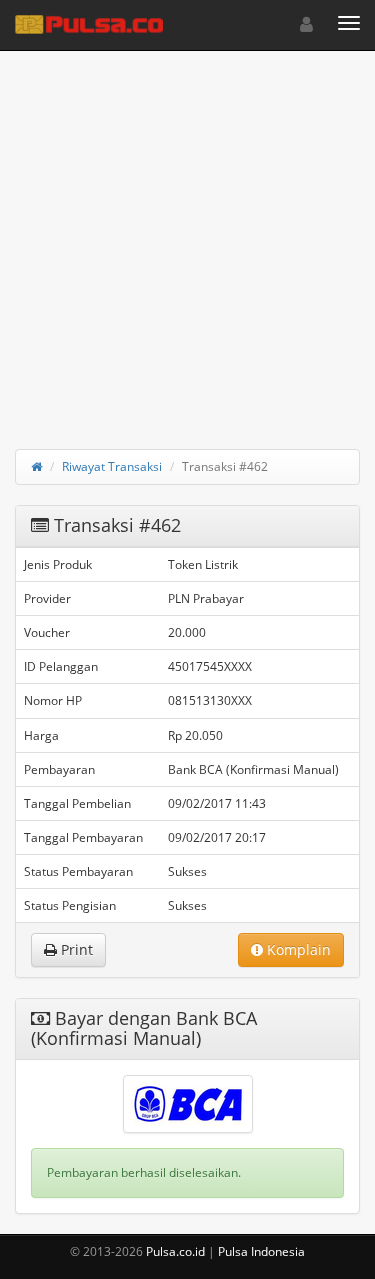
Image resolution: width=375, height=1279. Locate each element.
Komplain (297, 949)
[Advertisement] (187, 237)
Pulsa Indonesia (261, 1251)
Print (75, 949)
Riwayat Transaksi (112, 466)
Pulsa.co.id (175, 1251)
